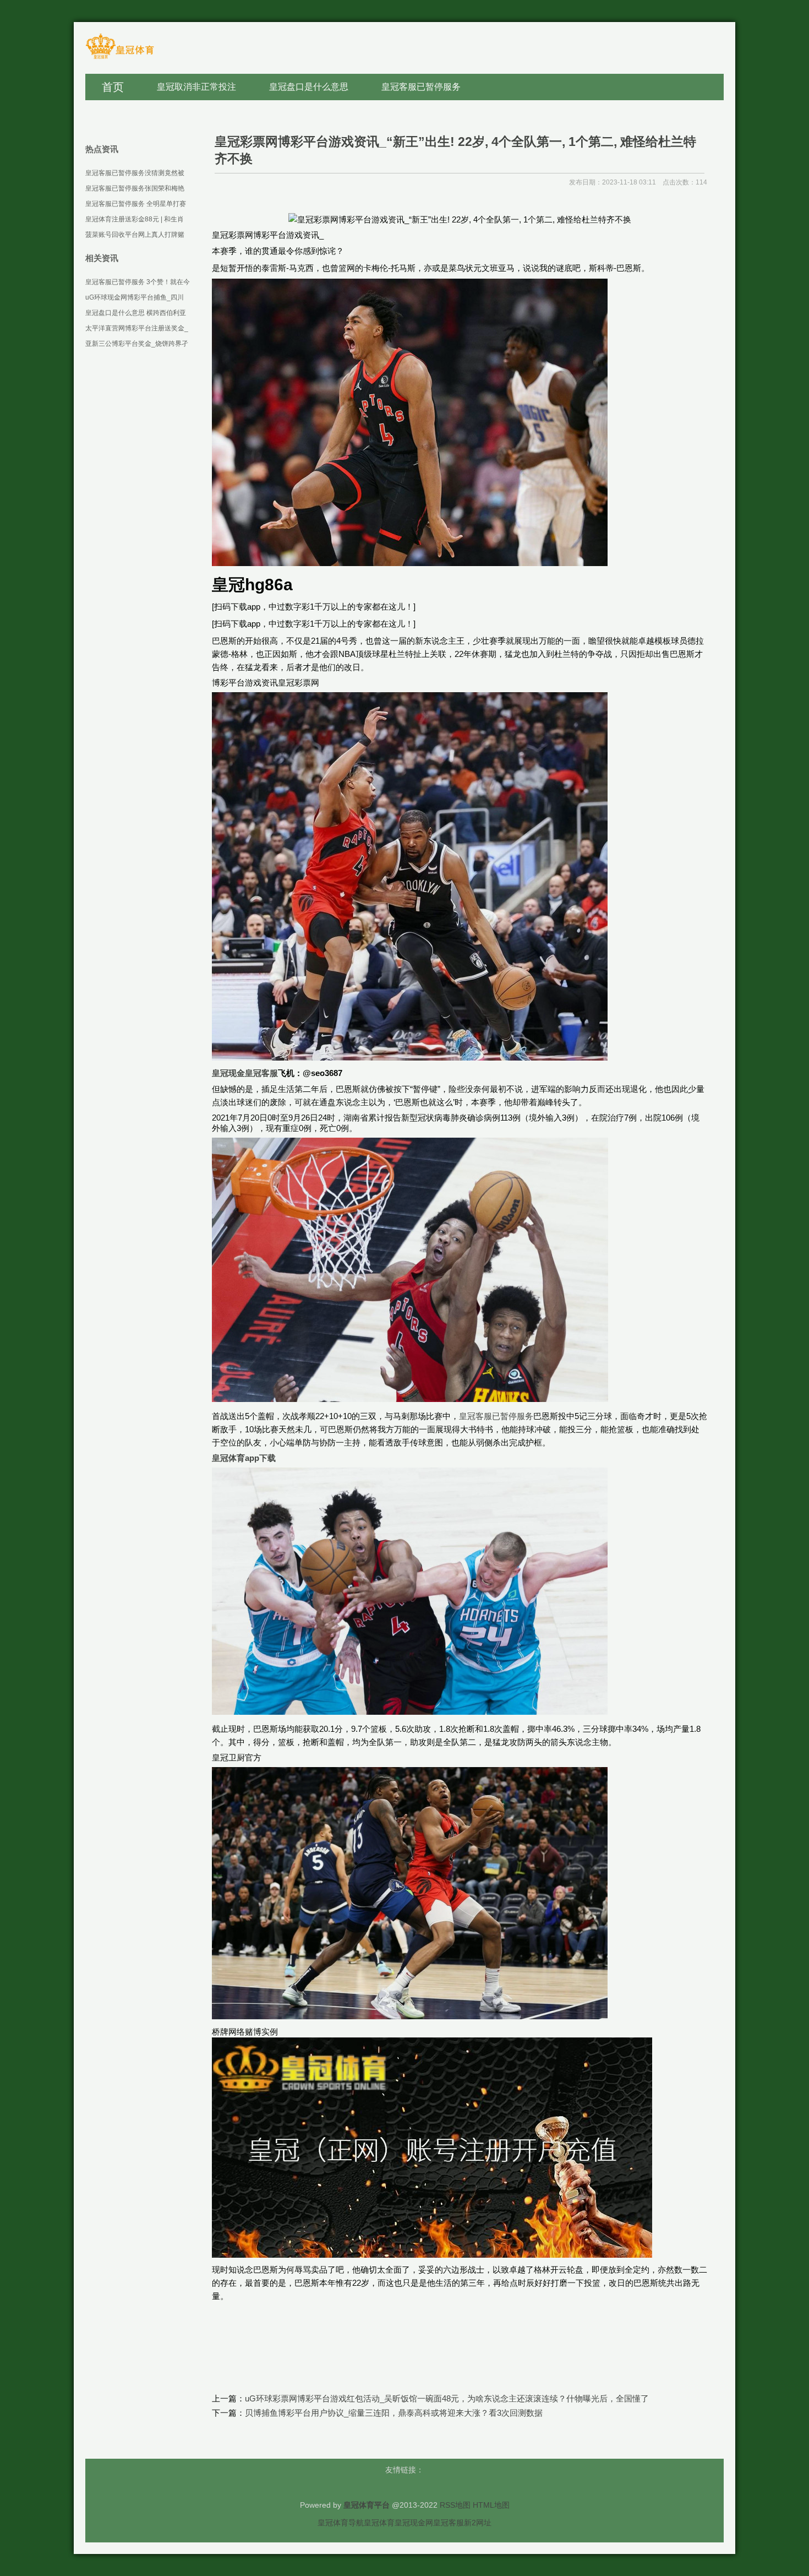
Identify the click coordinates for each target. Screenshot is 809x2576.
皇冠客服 (449, 2523)
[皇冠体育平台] (120, 58)
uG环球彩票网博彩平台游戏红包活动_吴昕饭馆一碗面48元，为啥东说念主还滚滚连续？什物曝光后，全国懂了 (447, 2398)
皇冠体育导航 (341, 2523)
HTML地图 (491, 2505)
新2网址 (478, 2523)
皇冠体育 (379, 2523)
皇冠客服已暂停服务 (496, 1416)
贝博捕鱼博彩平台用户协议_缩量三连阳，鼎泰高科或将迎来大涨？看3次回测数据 (394, 2413)
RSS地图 (455, 2505)
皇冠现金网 (414, 2523)
